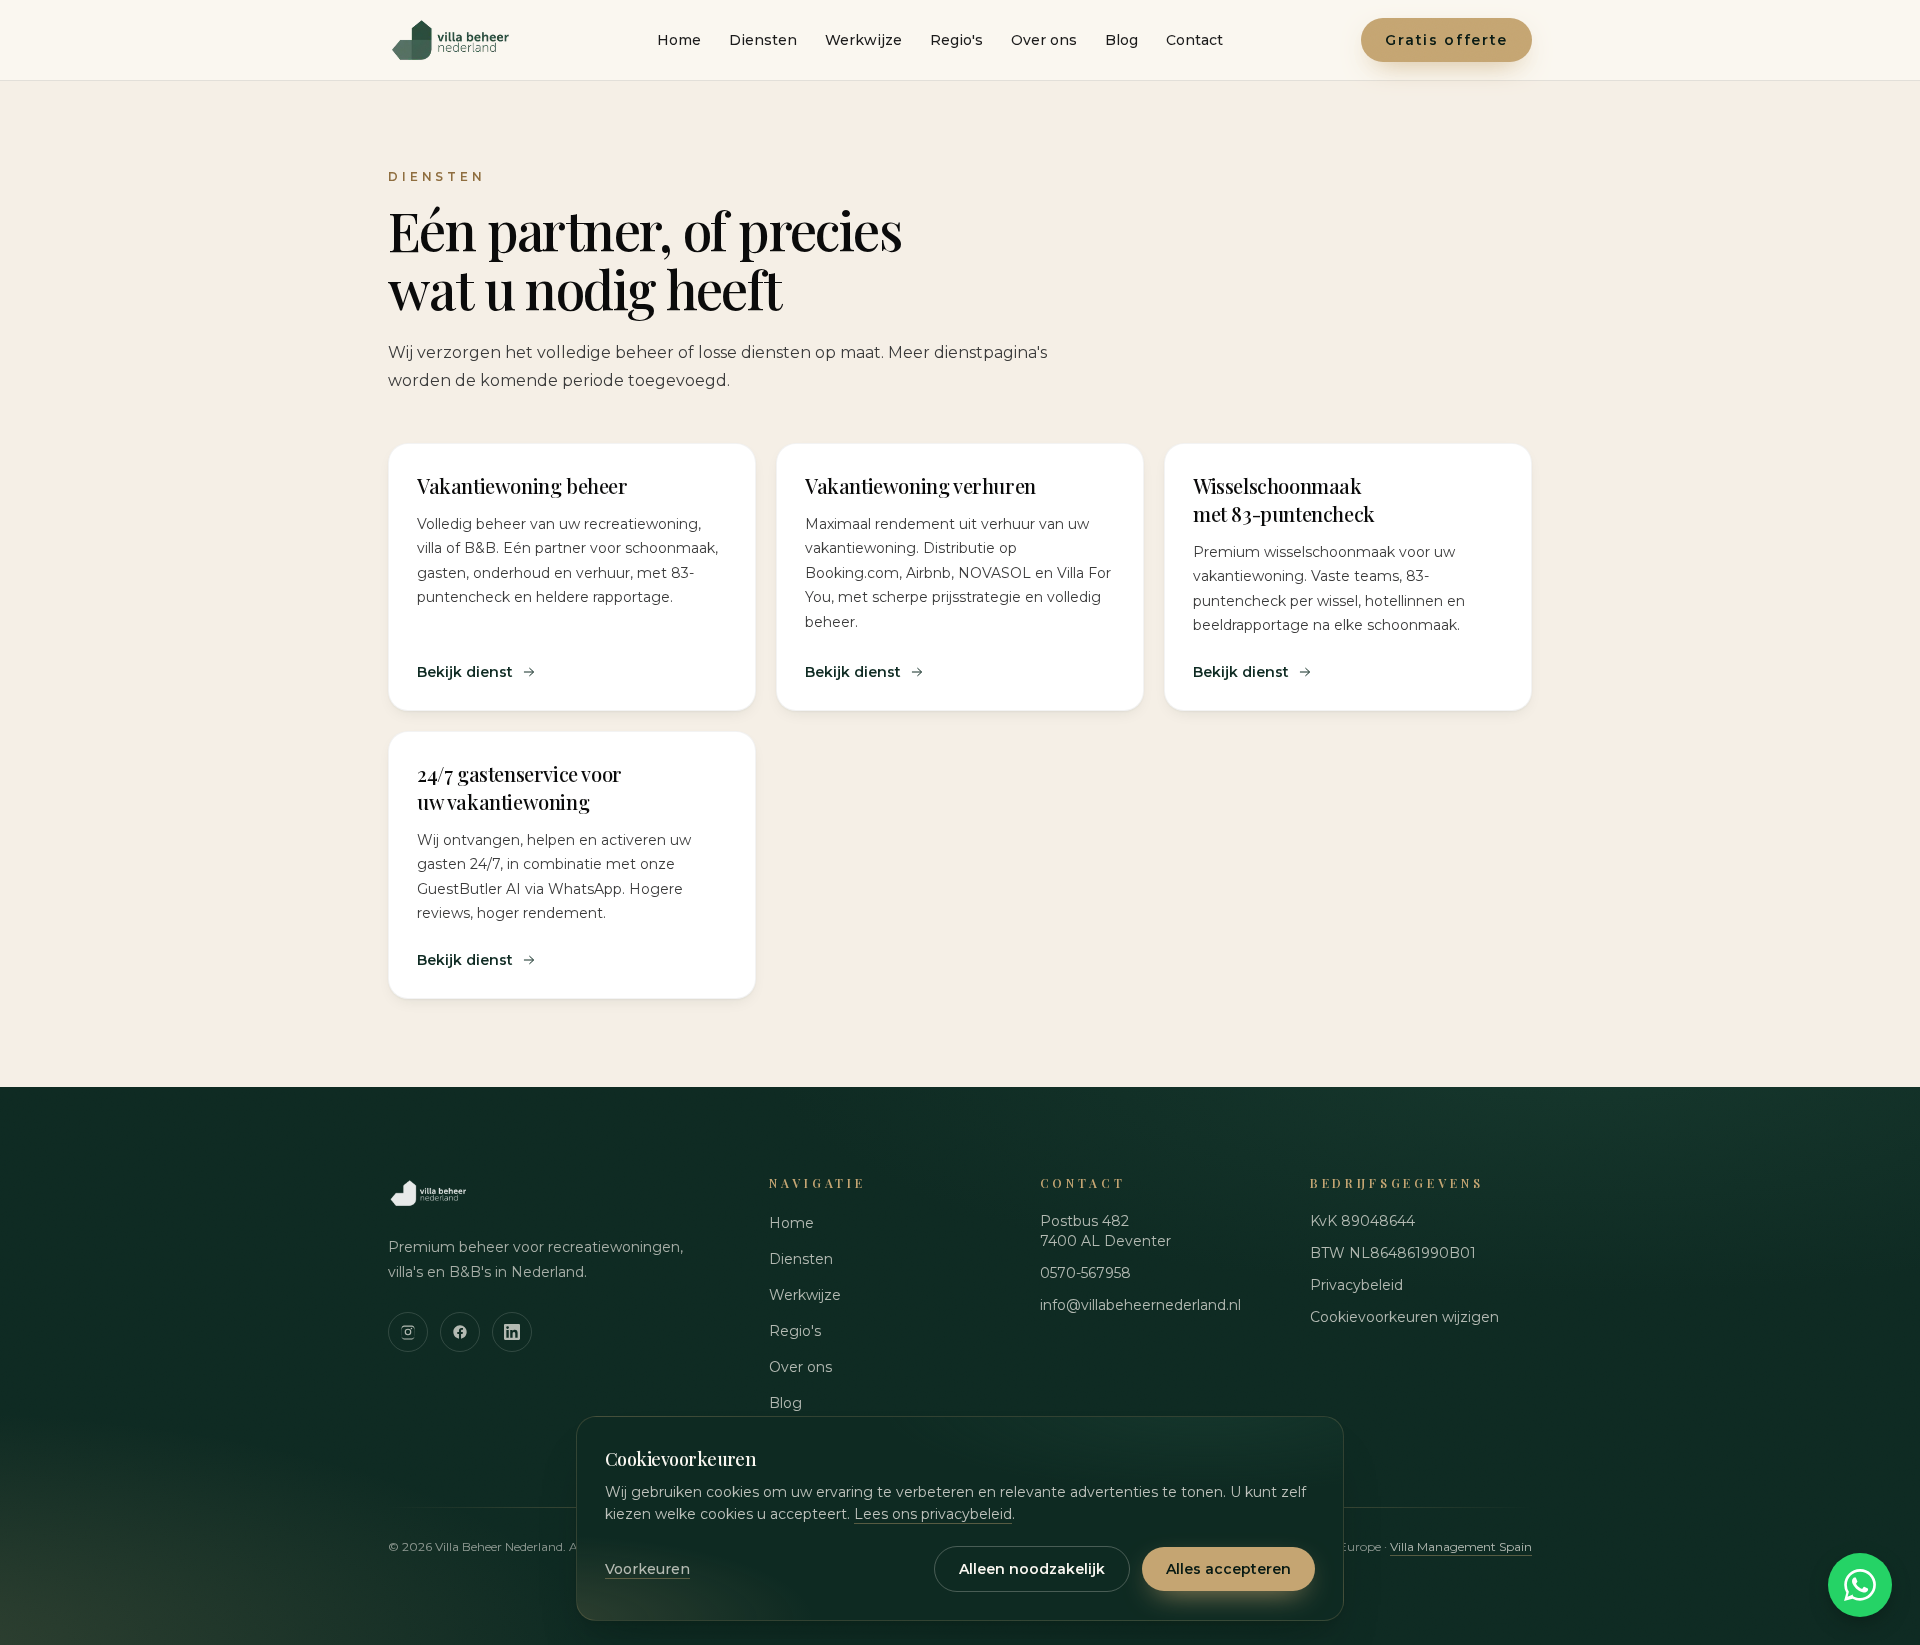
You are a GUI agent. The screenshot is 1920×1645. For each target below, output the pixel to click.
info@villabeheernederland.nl (1140, 1305)
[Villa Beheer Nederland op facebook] (460, 1332)
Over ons (1044, 40)
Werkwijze (863, 40)
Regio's (956, 40)
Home (679, 40)
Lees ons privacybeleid (933, 1514)
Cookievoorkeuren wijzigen (1404, 1317)
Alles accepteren (1228, 1569)
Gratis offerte (1446, 40)
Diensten (763, 40)
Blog (1121, 40)
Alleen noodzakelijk (1032, 1569)
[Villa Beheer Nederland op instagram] (408, 1332)
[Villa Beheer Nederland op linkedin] (512, 1332)
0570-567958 (1085, 1273)
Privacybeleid (1356, 1285)
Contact (1194, 40)
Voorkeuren (647, 1569)
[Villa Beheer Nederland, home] (453, 40)
